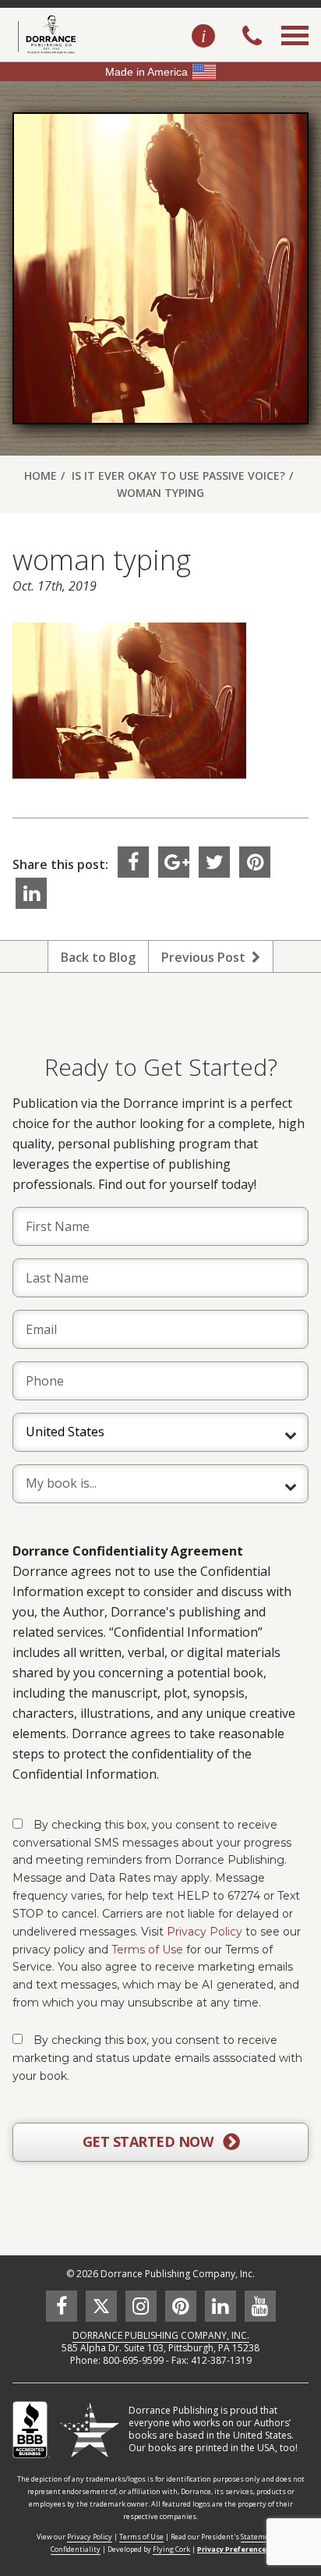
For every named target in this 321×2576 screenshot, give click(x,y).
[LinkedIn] (31, 893)
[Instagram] (141, 2306)
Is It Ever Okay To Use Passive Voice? (178, 475)
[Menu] (295, 53)
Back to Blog (98, 957)
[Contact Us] (203, 37)
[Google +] (174, 862)
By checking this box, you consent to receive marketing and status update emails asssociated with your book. (157, 2058)
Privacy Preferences (234, 2549)
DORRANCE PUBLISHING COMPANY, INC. (161, 2335)
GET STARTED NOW (150, 2141)
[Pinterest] (255, 862)
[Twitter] (214, 862)
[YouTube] (260, 2306)
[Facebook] (133, 862)
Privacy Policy (205, 1932)
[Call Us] (252, 37)
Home (41, 475)
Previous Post (206, 957)
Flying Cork (171, 2549)
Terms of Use (147, 1950)
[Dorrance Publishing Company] (45, 34)
